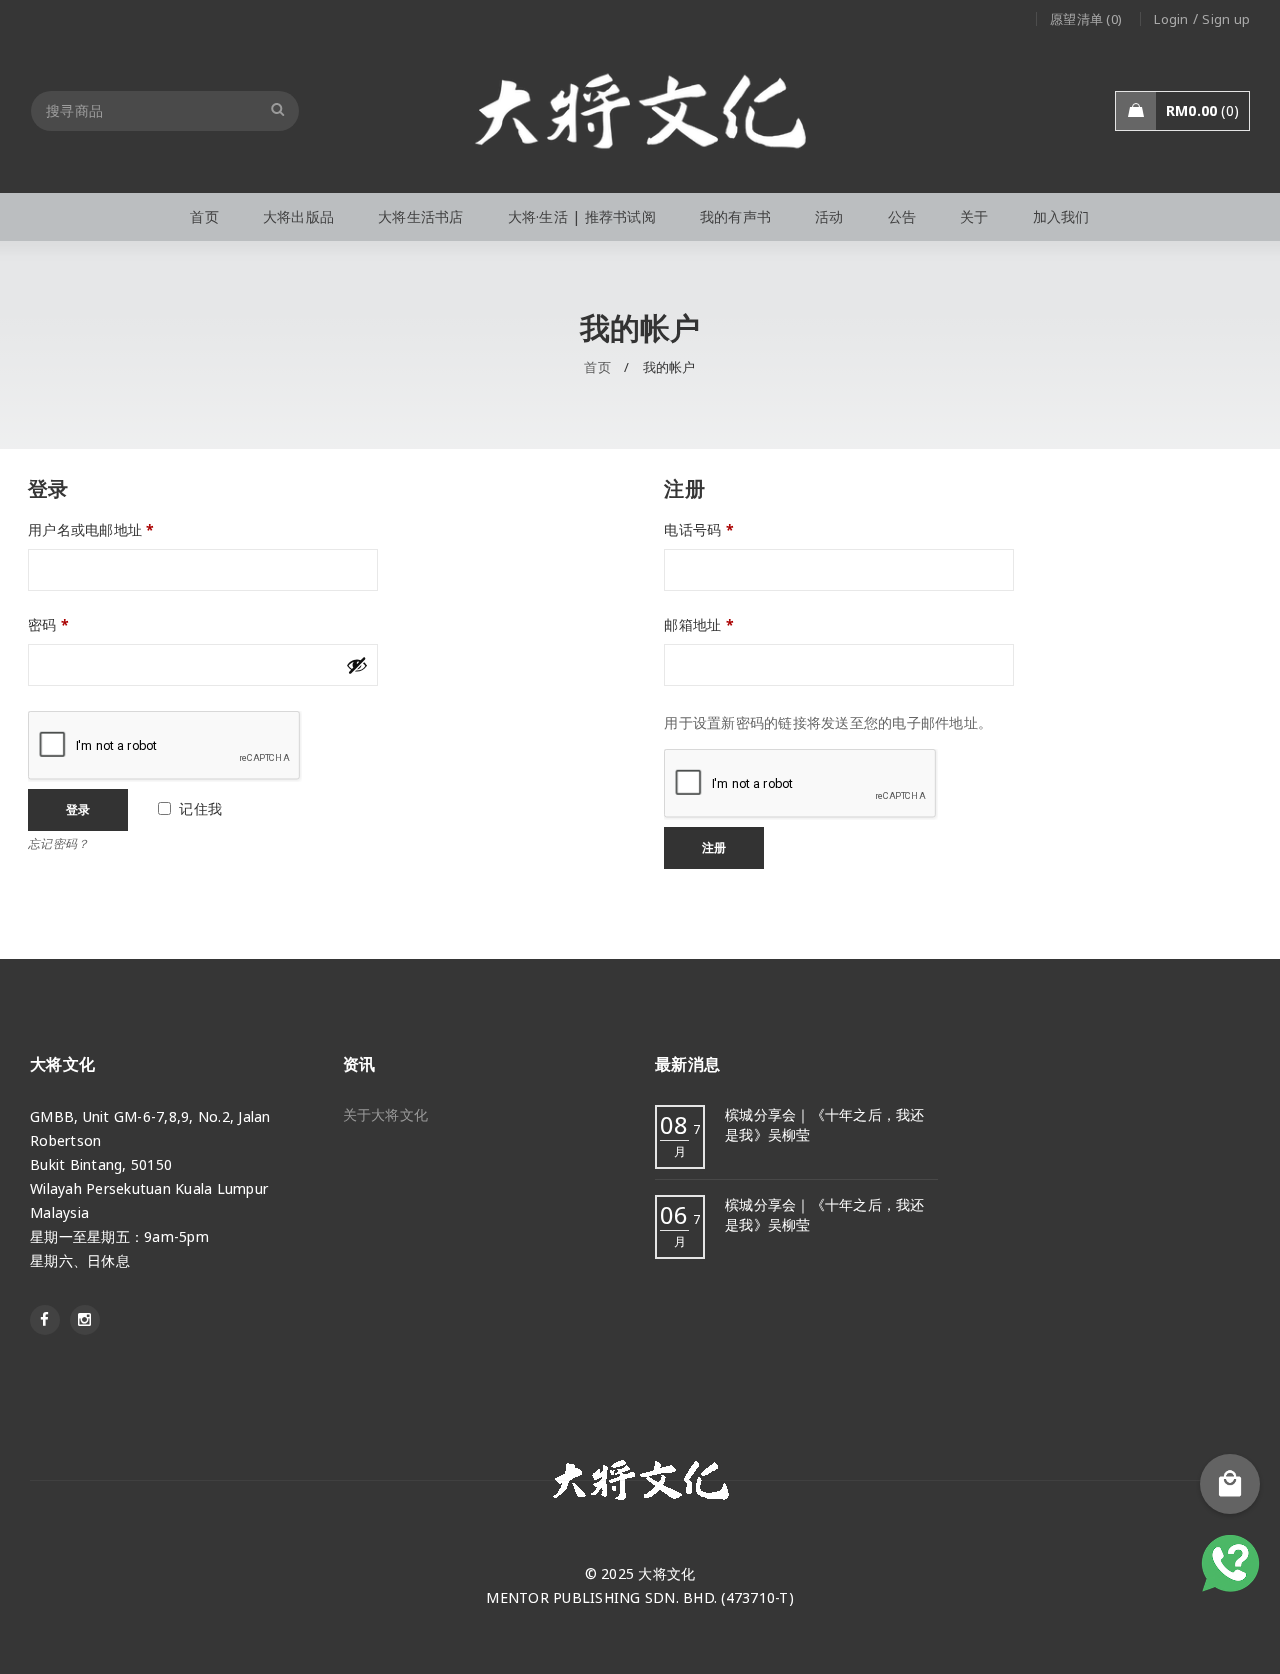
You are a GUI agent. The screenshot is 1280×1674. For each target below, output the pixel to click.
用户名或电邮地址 (91, 530)
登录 (78, 809)
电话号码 (699, 530)
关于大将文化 (386, 1114)
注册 (714, 847)
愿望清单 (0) (1086, 19)
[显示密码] (357, 665)
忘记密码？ (58, 843)
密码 (48, 625)
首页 (597, 367)
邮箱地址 (699, 625)
